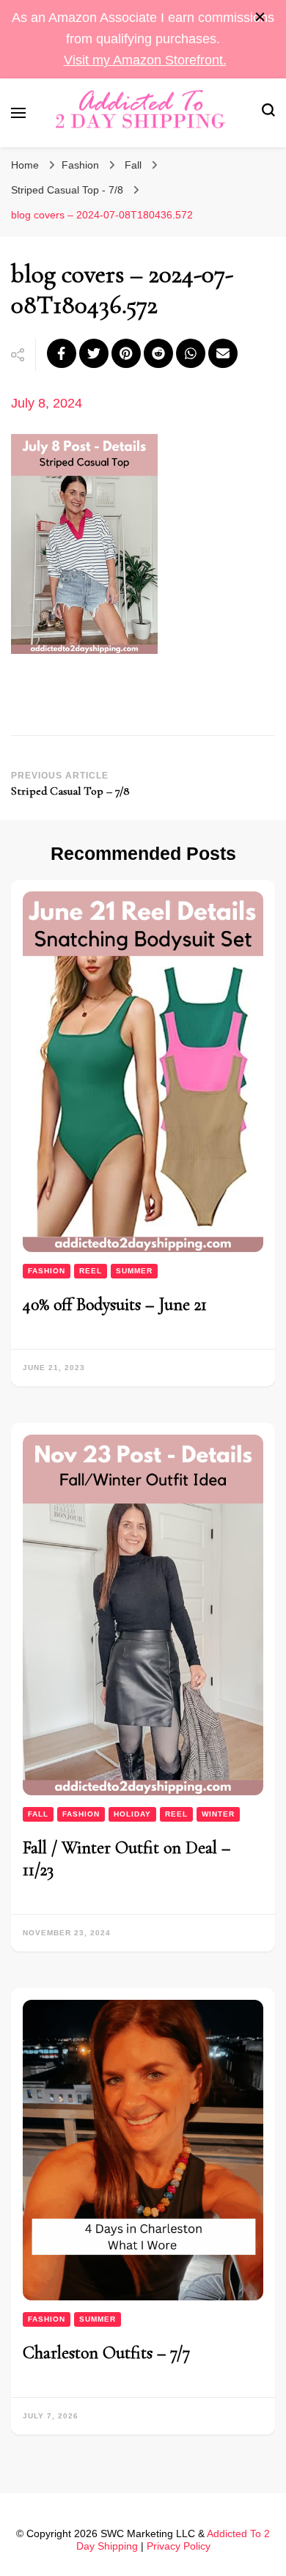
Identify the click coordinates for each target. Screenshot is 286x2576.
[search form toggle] (268, 113)
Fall (133, 165)
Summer (134, 1271)
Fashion (80, 165)
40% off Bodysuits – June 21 (115, 1304)
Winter (218, 1814)
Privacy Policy (179, 2546)
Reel (91, 1271)
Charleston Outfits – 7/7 (106, 2353)
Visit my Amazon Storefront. (145, 60)
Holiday (132, 1814)
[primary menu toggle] (18, 113)
